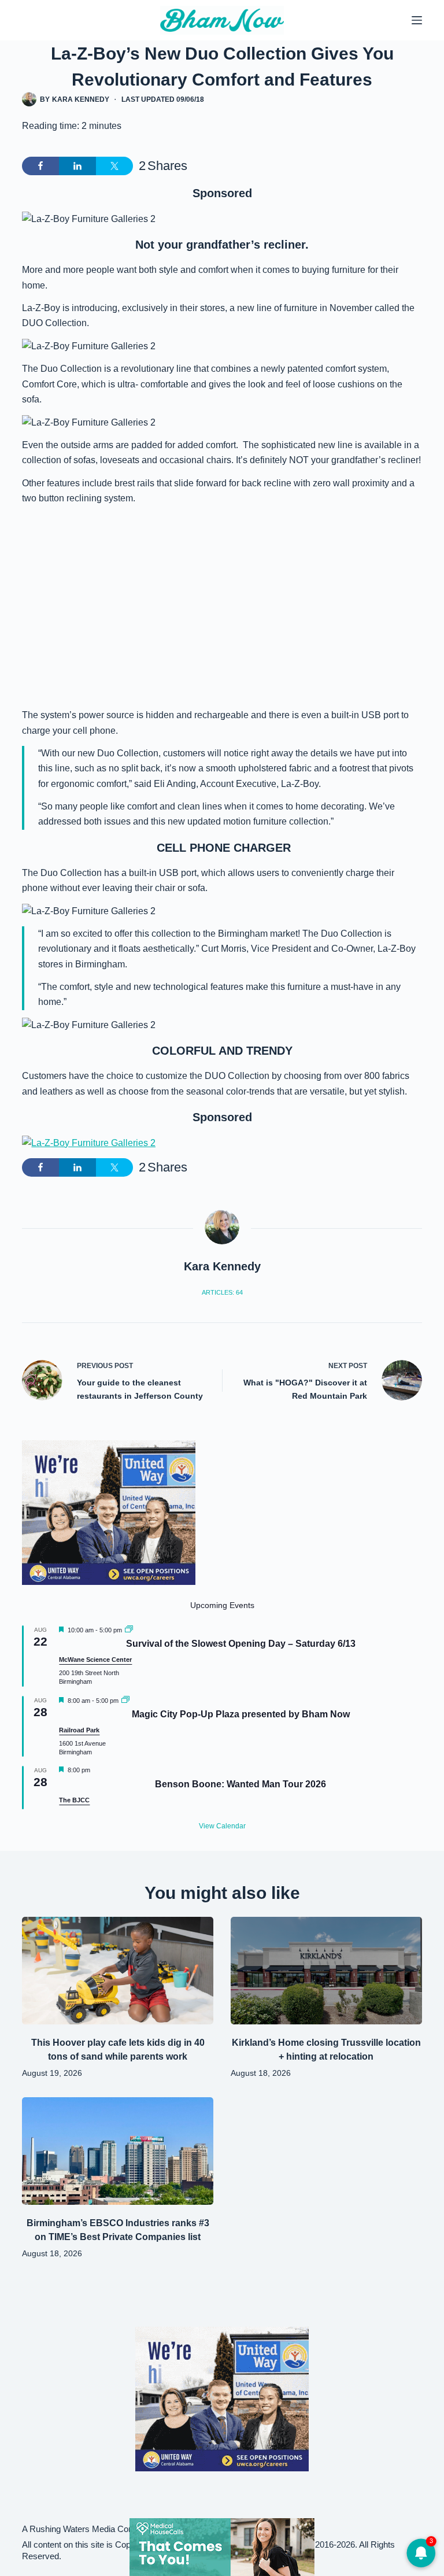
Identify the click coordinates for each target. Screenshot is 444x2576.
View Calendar (222, 1826)
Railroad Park (79, 1730)
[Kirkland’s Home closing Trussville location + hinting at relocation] (326, 1971)
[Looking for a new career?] (109, 1512)
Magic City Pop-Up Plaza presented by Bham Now (241, 1714)
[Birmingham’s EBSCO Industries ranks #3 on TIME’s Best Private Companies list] (118, 2151)
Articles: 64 (222, 1292)
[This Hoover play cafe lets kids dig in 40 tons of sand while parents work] (118, 1971)
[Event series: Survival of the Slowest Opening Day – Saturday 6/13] (129, 1630)
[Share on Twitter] (114, 166)
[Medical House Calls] (222, 2546)
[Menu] (417, 20)
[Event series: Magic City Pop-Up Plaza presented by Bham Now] (125, 1701)
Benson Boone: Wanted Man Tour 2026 (240, 1784)
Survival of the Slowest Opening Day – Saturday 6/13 (241, 1644)
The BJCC (74, 1800)
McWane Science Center (95, 1660)
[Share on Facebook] (40, 166)
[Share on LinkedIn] (77, 166)
